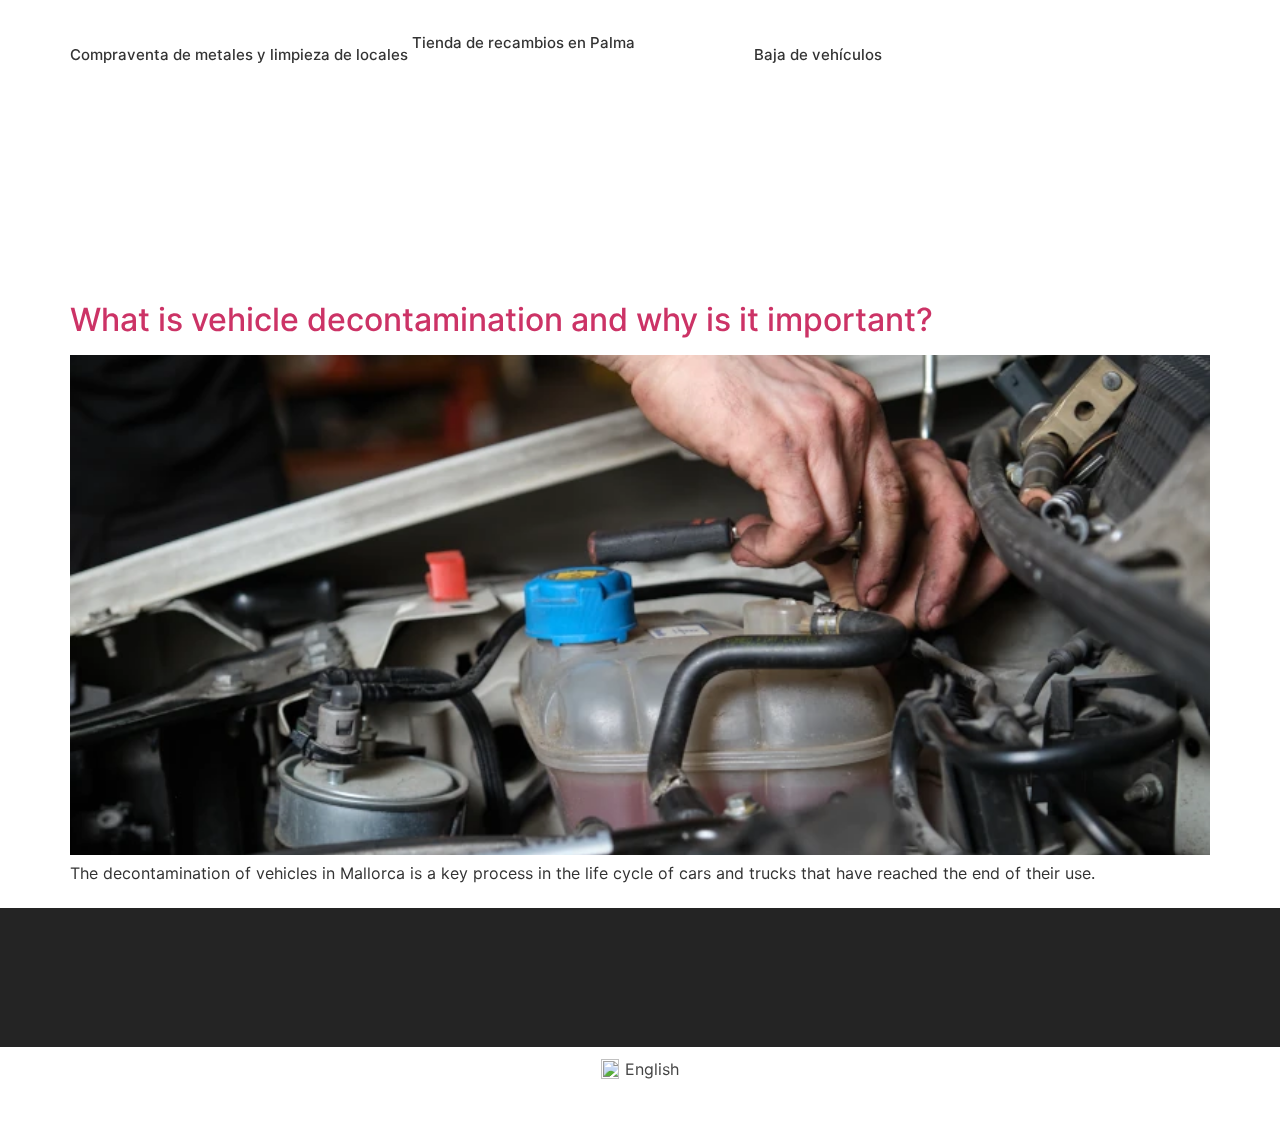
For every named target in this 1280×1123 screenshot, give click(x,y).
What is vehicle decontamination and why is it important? (501, 319)
